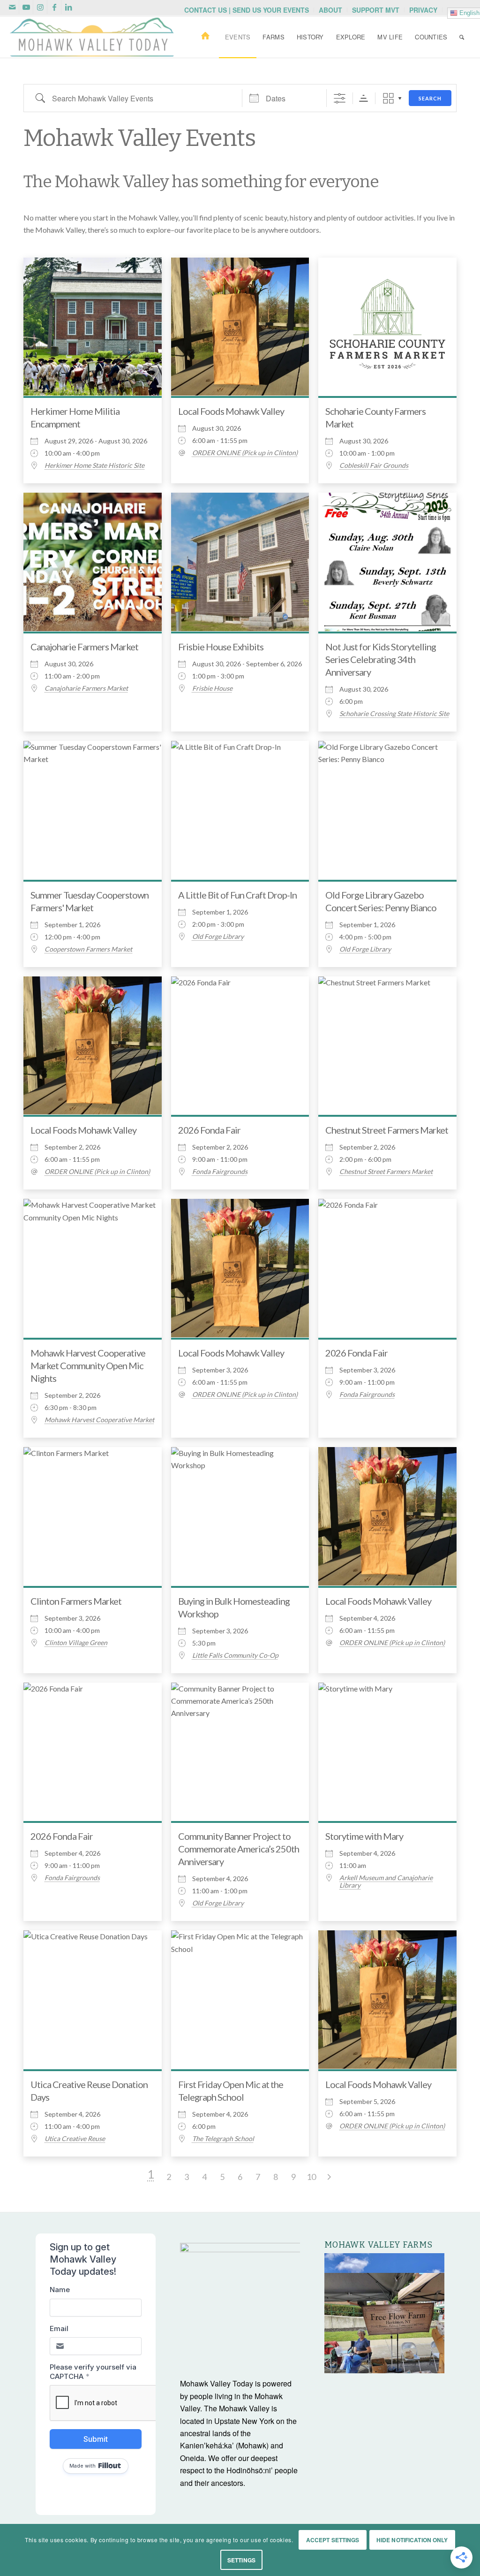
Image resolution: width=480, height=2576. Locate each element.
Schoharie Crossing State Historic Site (394, 714)
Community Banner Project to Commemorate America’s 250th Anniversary (239, 1849)
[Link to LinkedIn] (68, 7)
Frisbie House (212, 688)
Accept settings (333, 2540)
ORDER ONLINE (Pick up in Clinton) (245, 453)
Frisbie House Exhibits (221, 647)
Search (430, 98)
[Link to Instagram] (40, 7)
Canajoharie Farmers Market (84, 647)
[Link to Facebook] (54, 7)
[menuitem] (247, 10)
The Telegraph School (223, 2139)
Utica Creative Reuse (75, 2139)
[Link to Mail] (12, 7)
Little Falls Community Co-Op (235, 1655)
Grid (388, 98)
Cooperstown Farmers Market (88, 949)
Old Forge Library (218, 937)
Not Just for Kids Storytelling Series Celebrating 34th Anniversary (381, 659)
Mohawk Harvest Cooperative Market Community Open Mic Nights (88, 1365)
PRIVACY (423, 10)
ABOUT (330, 10)
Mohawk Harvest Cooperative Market (99, 1420)
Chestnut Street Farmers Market (387, 1130)
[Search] (462, 37)
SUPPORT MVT (376, 10)
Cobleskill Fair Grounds (374, 465)
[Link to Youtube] (26, 7)
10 (311, 2177)
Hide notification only (412, 2540)
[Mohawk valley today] (92, 37)
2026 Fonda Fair (209, 1130)
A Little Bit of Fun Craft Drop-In (237, 895)
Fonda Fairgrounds (220, 1172)
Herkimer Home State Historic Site (94, 465)
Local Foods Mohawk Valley (231, 411)
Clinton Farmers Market (76, 1601)
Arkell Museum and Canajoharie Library (386, 1882)
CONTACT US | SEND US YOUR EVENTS (247, 10)
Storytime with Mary (364, 1836)
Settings (241, 2560)
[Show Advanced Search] (340, 98)
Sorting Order (364, 98)
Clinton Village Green (76, 1643)
